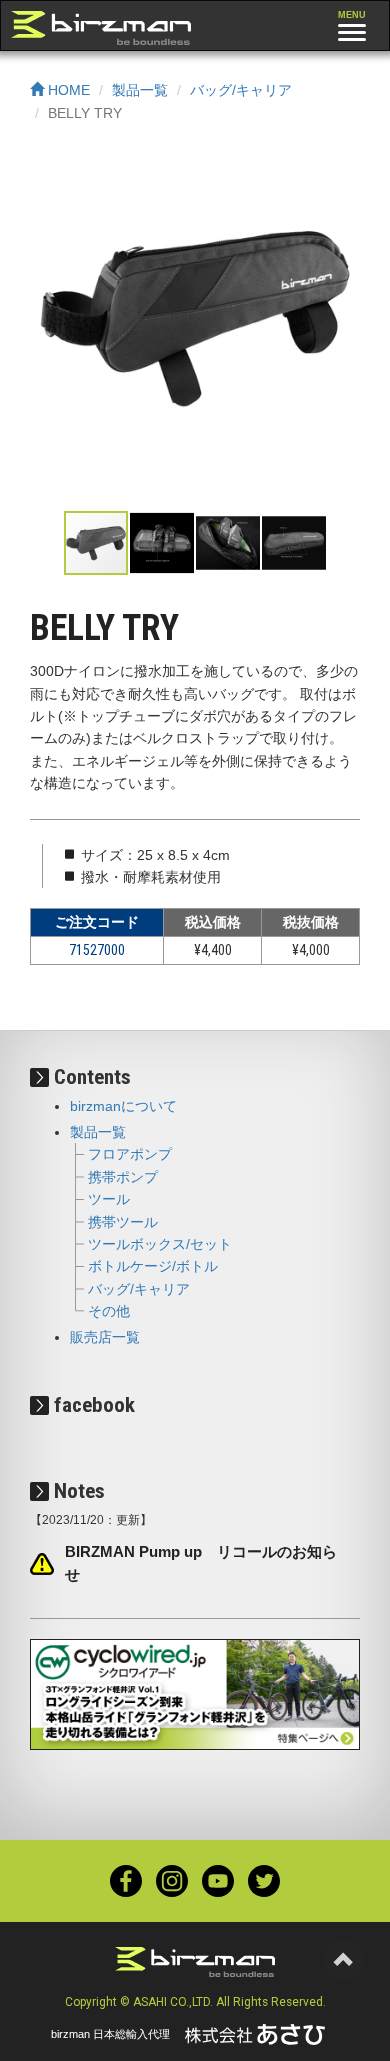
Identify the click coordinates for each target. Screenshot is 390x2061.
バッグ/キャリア (241, 90)
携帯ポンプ (123, 1177)
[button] (342, 325)
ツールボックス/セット (160, 1244)
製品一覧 (140, 90)
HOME (67, 90)
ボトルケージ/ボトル (153, 1266)
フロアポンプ (130, 1154)
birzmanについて (123, 1106)
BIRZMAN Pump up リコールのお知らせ (201, 1563)
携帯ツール (123, 1222)
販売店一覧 (105, 1337)
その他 (109, 1311)
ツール (109, 1199)
